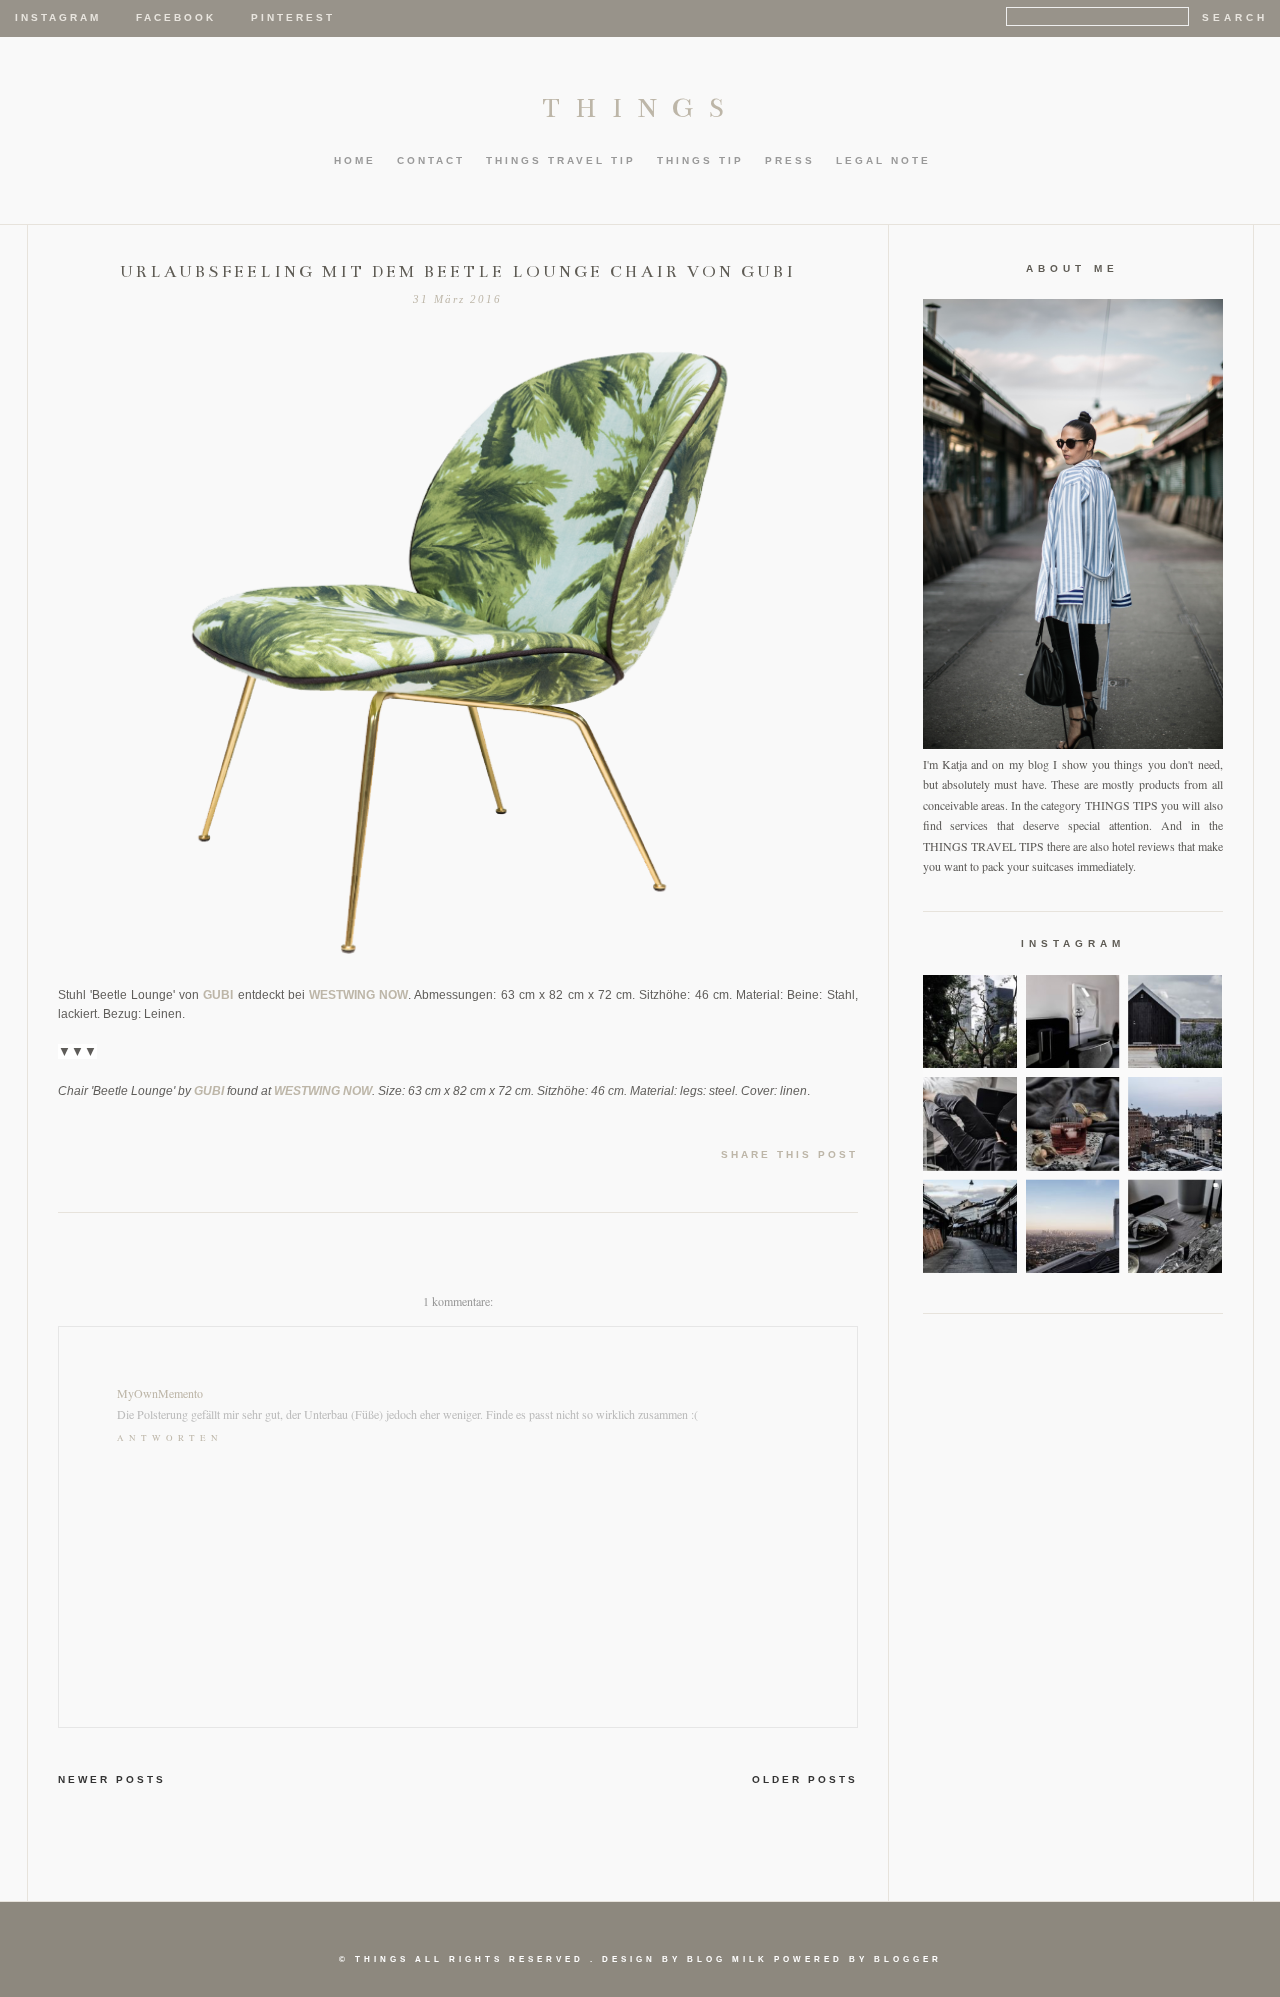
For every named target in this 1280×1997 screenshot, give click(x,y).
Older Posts (805, 1779)
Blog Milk (727, 1959)
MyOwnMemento (160, 1393)
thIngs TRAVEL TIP (561, 160)
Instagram (58, 17)
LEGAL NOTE (883, 160)
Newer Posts (112, 1779)
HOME (355, 160)
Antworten (170, 1438)
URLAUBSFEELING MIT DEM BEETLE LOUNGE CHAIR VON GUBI (458, 272)
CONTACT (431, 160)
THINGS (640, 108)
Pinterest (293, 17)
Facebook (176, 17)
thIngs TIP (700, 160)
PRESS (790, 160)
